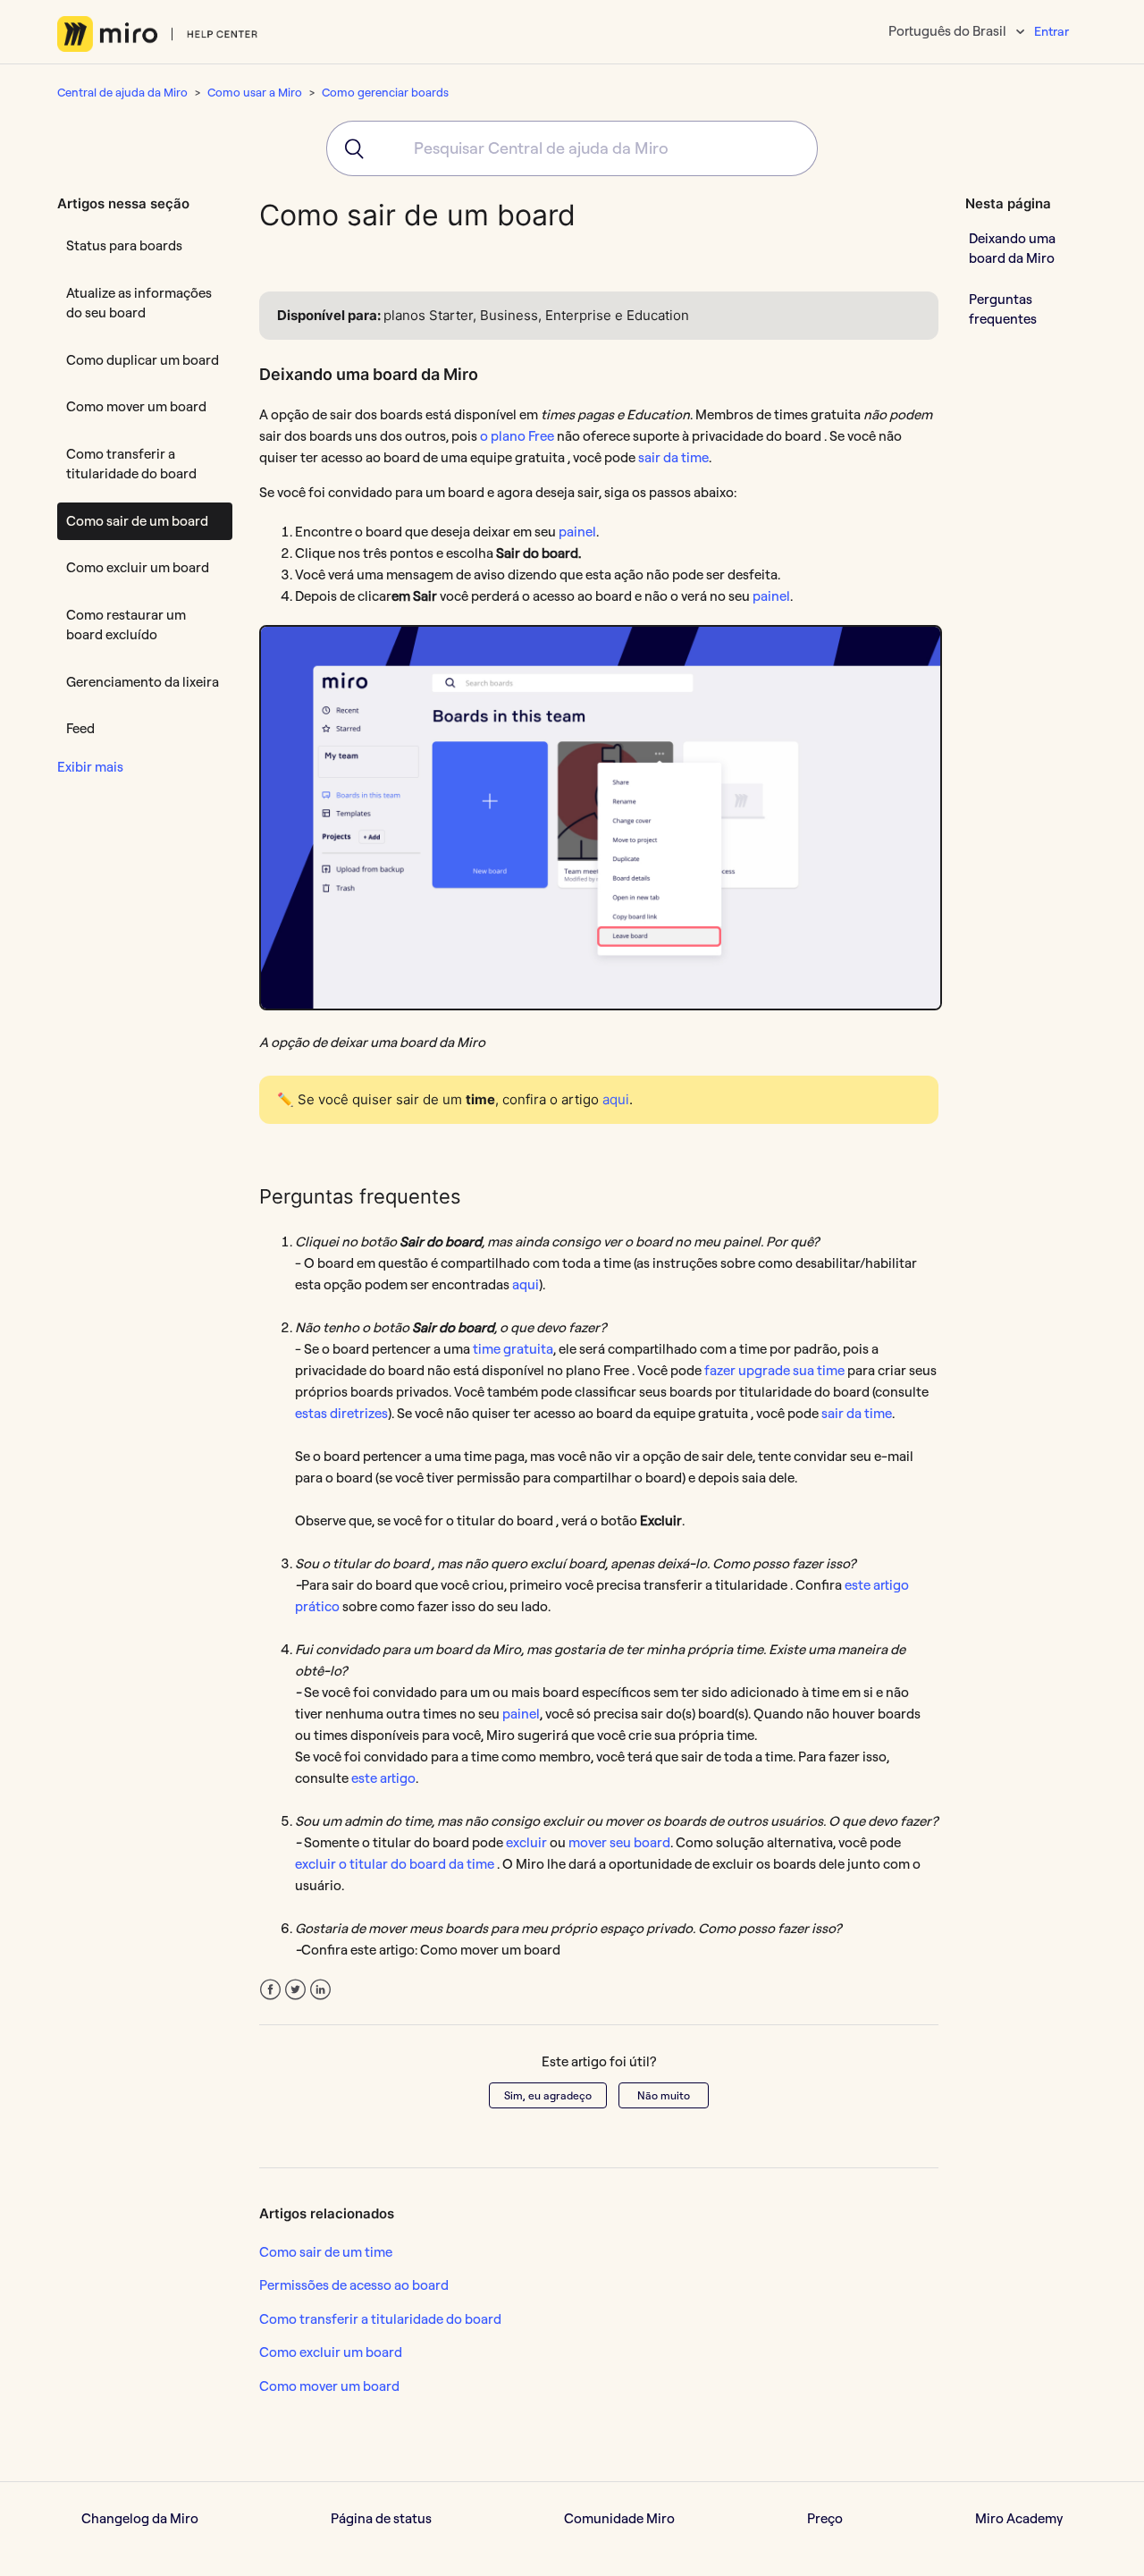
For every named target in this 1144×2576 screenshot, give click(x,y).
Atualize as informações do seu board (139, 303)
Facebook (270, 1990)
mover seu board (619, 1842)
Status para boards (124, 245)
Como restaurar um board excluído (126, 625)
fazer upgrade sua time (774, 1370)
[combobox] (572, 148)
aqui (616, 1099)
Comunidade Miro (619, 2518)
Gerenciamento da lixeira (143, 682)
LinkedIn (320, 1990)
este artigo (383, 1778)
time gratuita (513, 1349)
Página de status (381, 2518)
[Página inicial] (158, 34)
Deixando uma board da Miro (1012, 248)
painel (577, 532)
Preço (825, 2518)
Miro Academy (1019, 2518)
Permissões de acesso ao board (354, 2285)
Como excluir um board (138, 567)
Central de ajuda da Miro (122, 92)
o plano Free (517, 436)
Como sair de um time (326, 2252)
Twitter (295, 1990)
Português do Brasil (949, 31)
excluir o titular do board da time (395, 1864)
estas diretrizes (341, 1413)
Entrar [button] (1051, 31)
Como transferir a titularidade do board (131, 464)
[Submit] (348, 148)
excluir (526, 1842)
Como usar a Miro (255, 92)
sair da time (673, 457)
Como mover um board (136, 406)
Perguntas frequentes (1003, 308)
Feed (80, 728)
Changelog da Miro (140, 2518)
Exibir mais (90, 767)
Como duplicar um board (143, 360)
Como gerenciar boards (385, 92)
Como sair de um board (137, 521)
